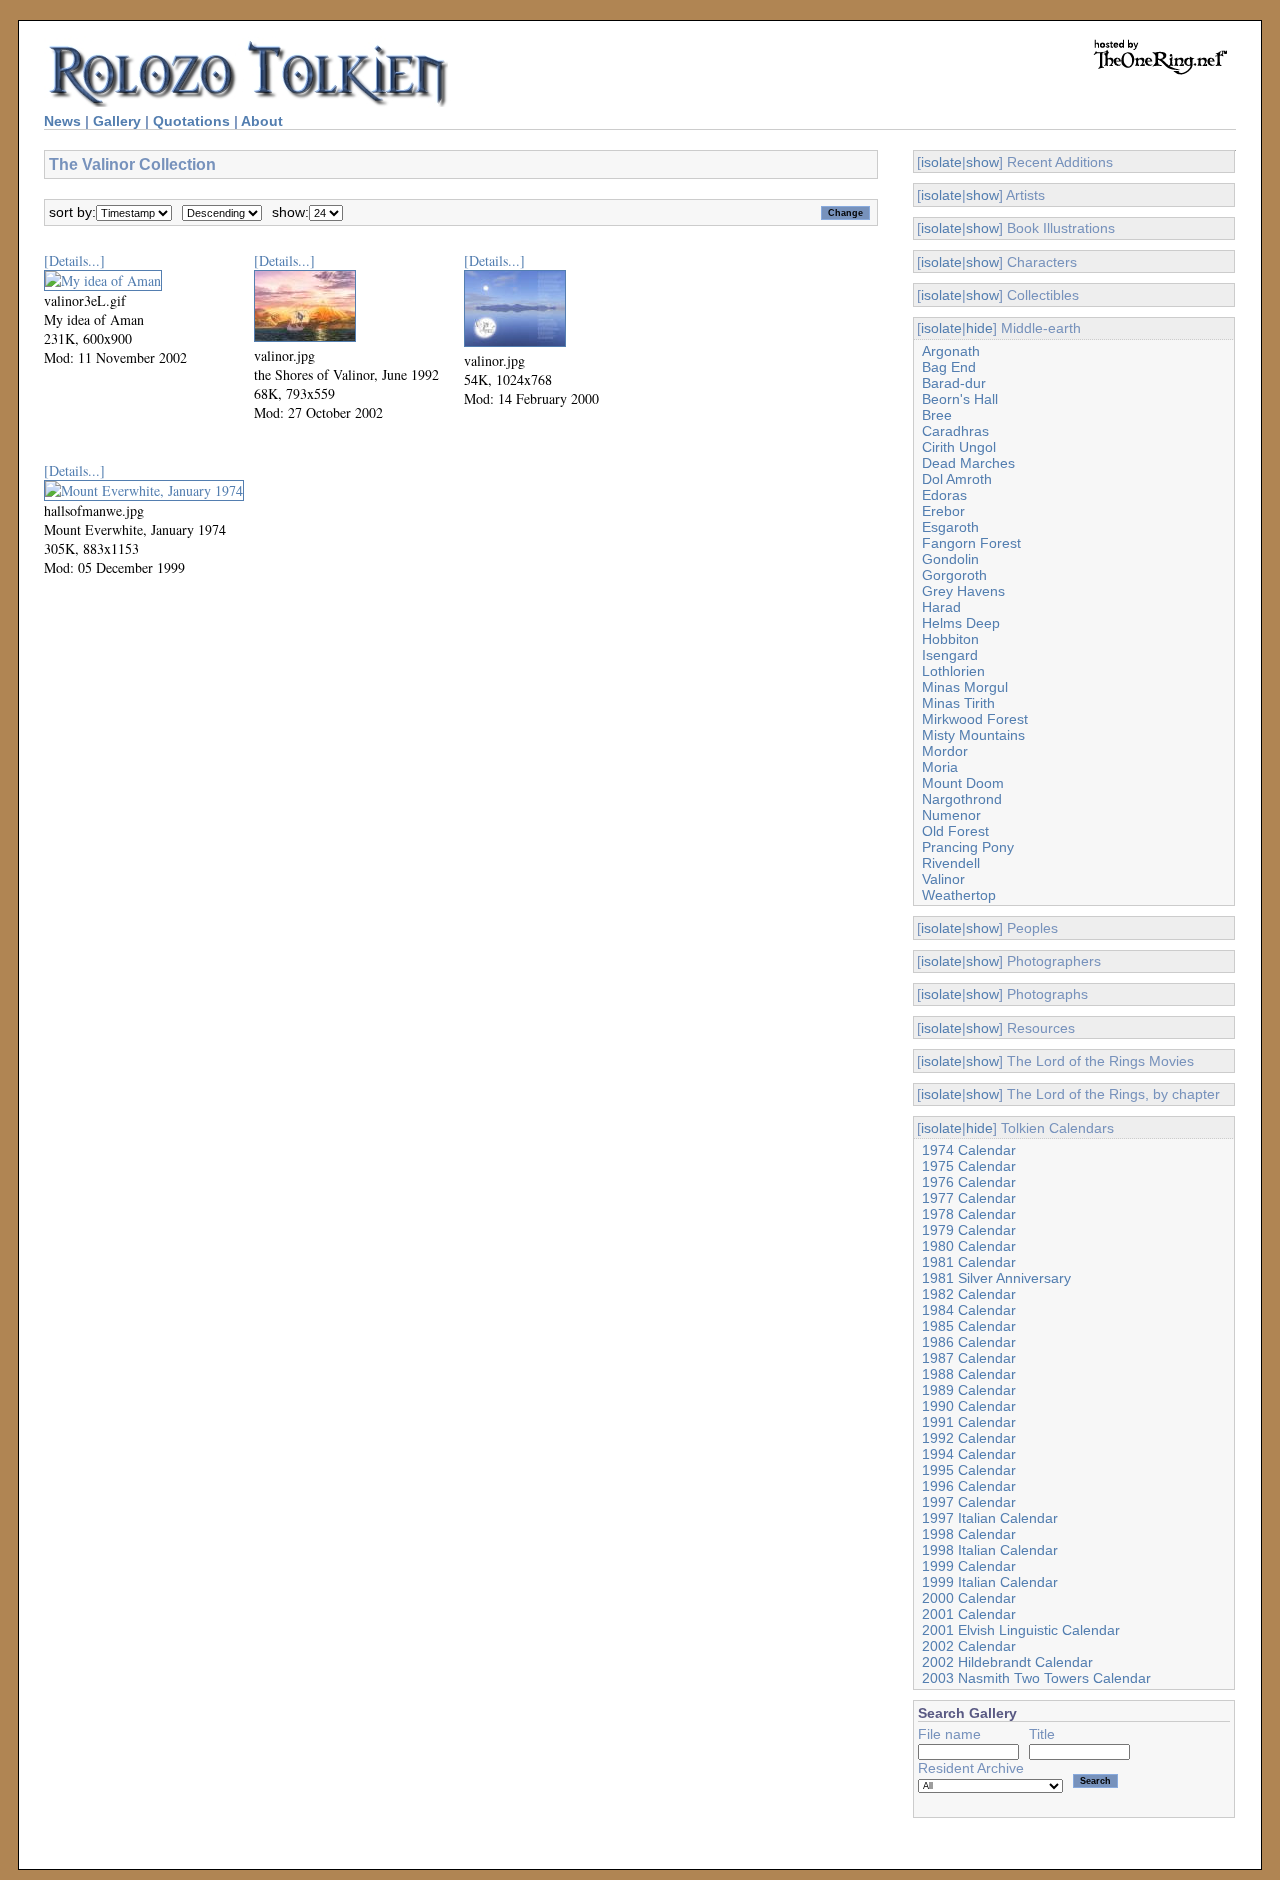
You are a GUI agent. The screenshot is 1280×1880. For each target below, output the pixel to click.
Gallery (117, 121)
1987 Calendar (969, 1358)
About (262, 121)
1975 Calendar (969, 1166)
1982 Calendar (969, 1294)
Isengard (950, 655)
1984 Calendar (969, 1310)
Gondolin (950, 559)
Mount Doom (963, 783)
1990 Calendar (969, 1406)
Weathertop (959, 895)
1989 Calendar (969, 1390)
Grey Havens (963, 591)
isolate (941, 162)
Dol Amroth (957, 479)
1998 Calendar (969, 1534)
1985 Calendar (969, 1326)
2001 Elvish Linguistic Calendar (1021, 1630)
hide (979, 328)
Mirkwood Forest (975, 719)
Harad (941, 607)
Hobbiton (950, 639)
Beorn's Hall (960, 399)
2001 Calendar (969, 1614)
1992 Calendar (969, 1438)
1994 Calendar (969, 1454)
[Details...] (74, 260)
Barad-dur (954, 383)
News (62, 121)
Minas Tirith (958, 703)
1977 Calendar (969, 1198)
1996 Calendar (969, 1486)
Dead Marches (968, 463)
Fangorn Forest (971, 543)
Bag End (949, 367)
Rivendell (951, 863)
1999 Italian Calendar (990, 1582)
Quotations (191, 121)
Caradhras (955, 431)
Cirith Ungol (959, 447)
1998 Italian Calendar (990, 1550)
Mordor (945, 751)
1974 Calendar (969, 1150)
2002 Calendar (969, 1646)
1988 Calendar (969, 1374)
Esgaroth (950, 527)
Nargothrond (962, 799)
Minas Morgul (965, 687)
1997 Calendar (969, 1502)
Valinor (943, 879)
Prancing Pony (968, 847)
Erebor (943, 511)
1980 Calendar (969, 1246)
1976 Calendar (969, 1182)
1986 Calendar (969, 1342)
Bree (937, 415)
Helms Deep (961, 623)
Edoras (944, 495)
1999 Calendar (969, 1566)
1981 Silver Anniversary (996, 1278)
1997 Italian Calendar (990, 1518)
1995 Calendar (969, 1470)
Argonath (951, 351)
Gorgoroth (954, 575)
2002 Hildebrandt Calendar (1007, 1662)
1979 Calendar (969, 1230)
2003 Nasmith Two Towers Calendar (1036, 1678)
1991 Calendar (969, 1422)
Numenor (951, 815)
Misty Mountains (973, 735)
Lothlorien (953, 671)
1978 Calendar (969, 1214)
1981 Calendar (969, 1262)
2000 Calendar (969, 1598)
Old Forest (955, 831)
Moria (940, 767)
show (982, 162)
